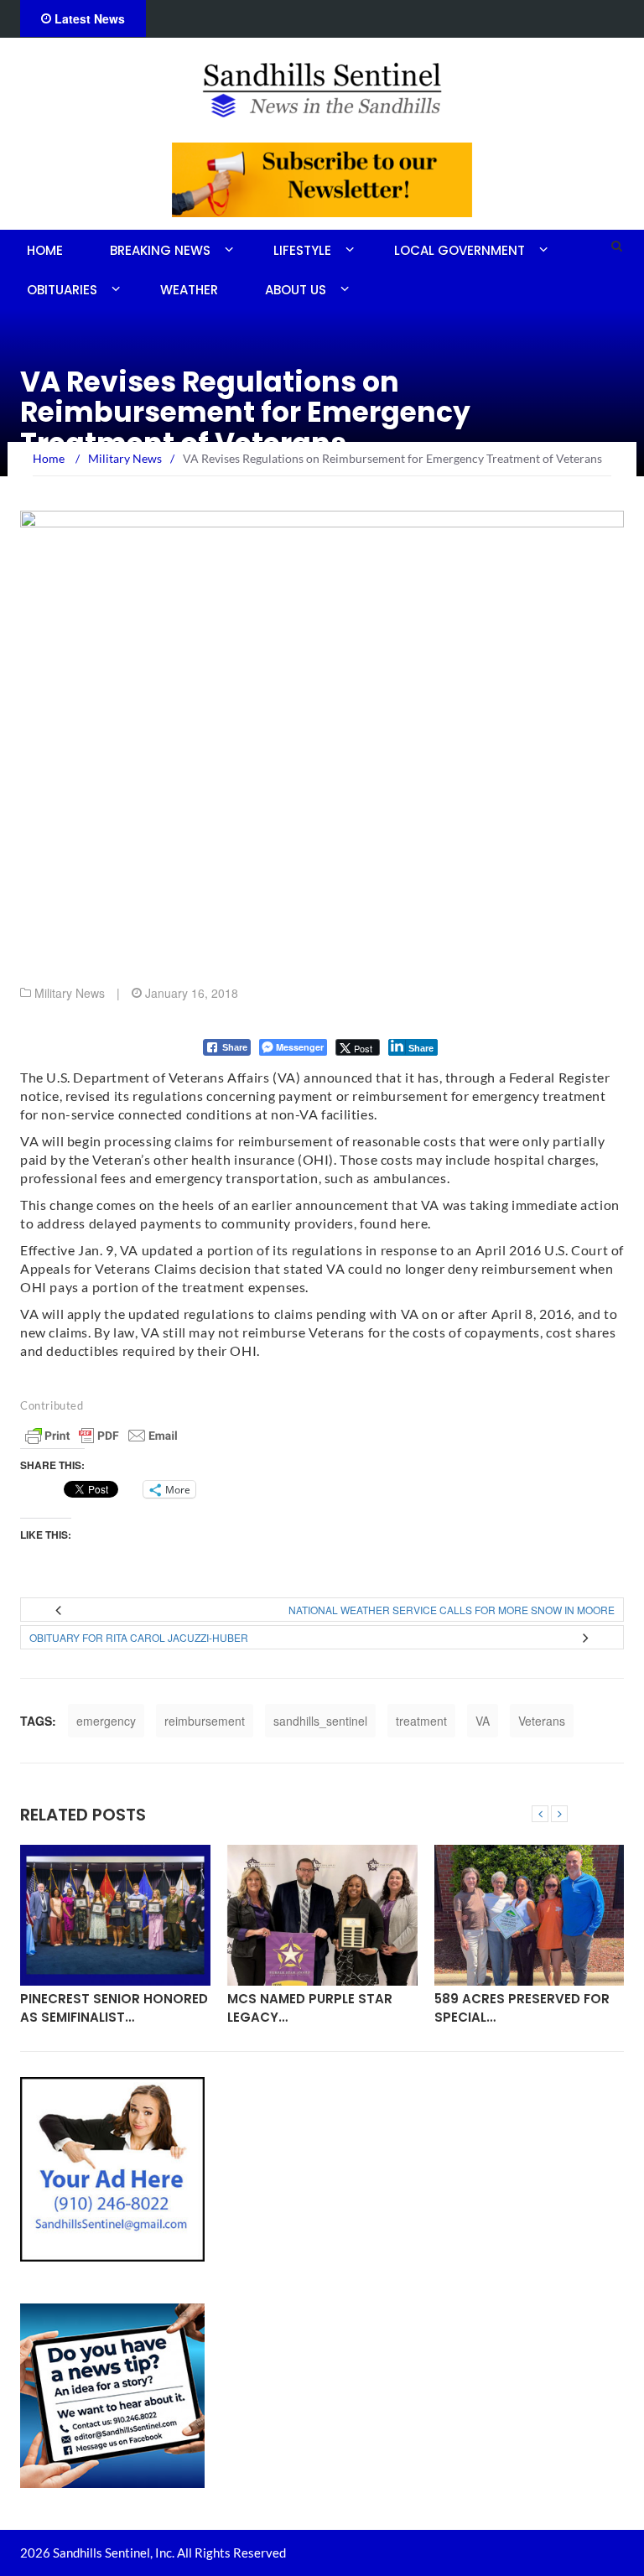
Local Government (460, 250)
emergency (106, 1721)
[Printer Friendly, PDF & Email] (101, 1436)
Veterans (542, 1721)
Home (45, 250)
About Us (296, 290)
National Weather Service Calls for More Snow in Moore (452, 1610)
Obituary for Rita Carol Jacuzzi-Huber (139, 1637)
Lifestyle (302, 250)
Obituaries (62, 290)
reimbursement (205, 1721)
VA (483, 1721)
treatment (421, 1721)
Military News (70, 993)
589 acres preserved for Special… (522, 2007)
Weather (189, 290)
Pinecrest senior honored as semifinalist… (114, 2007)
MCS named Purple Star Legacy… (310, 2007)
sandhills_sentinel (320, 1721)
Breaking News (160, 250)
